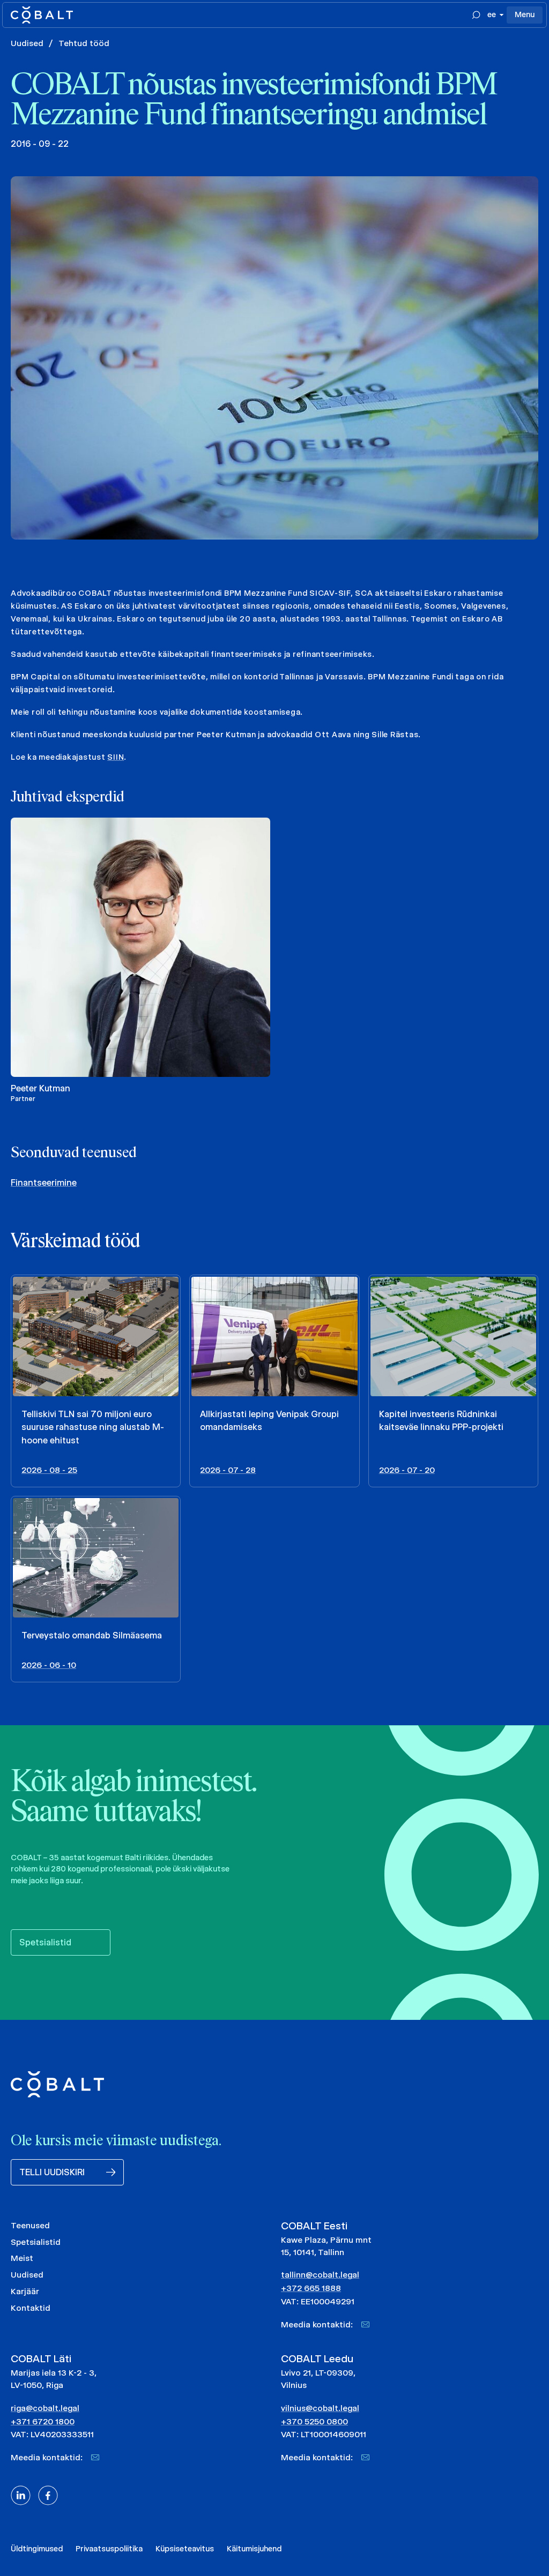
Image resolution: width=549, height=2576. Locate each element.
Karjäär (25, 2291)
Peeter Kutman (40, 1088)
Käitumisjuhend (254, 2549)
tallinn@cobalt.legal (320, 2275)
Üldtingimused (37, 2549)
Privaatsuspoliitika (109, 2549)
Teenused (30, 2225)
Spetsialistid (36, 2242)
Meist (22, 2258)
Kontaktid (31, 2308)
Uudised (27, 43)
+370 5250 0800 (314, 2421)
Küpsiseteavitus (185, 2549)
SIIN (116, 757)
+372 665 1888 (311, 2288)
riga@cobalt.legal (45, 2408)
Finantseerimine (44, 1183)
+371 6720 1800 (43, 2421)
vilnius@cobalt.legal (320, 2408)
